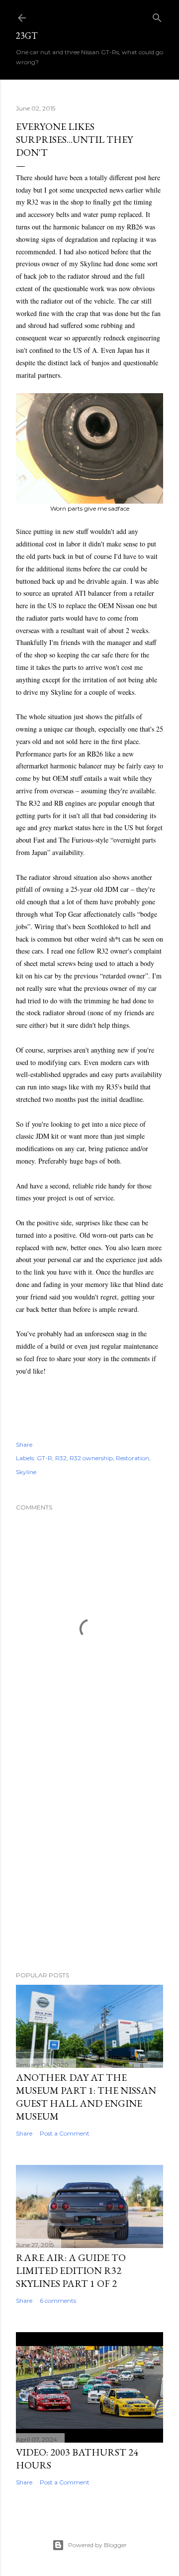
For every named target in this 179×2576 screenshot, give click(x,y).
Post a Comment (65, 2133)
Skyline (26, 1472)
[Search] (157, 16)
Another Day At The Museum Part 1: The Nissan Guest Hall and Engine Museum (86, 2097)
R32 (61, 1458)
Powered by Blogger (97, 2545)
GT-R (45, 1458)
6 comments (58, 2301)
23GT (27, 36)
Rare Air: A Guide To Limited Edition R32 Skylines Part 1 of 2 (71, 2270)
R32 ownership (91, 1458)
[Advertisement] (89, 1857)
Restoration (133, 1458)
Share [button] (24, 1445)
